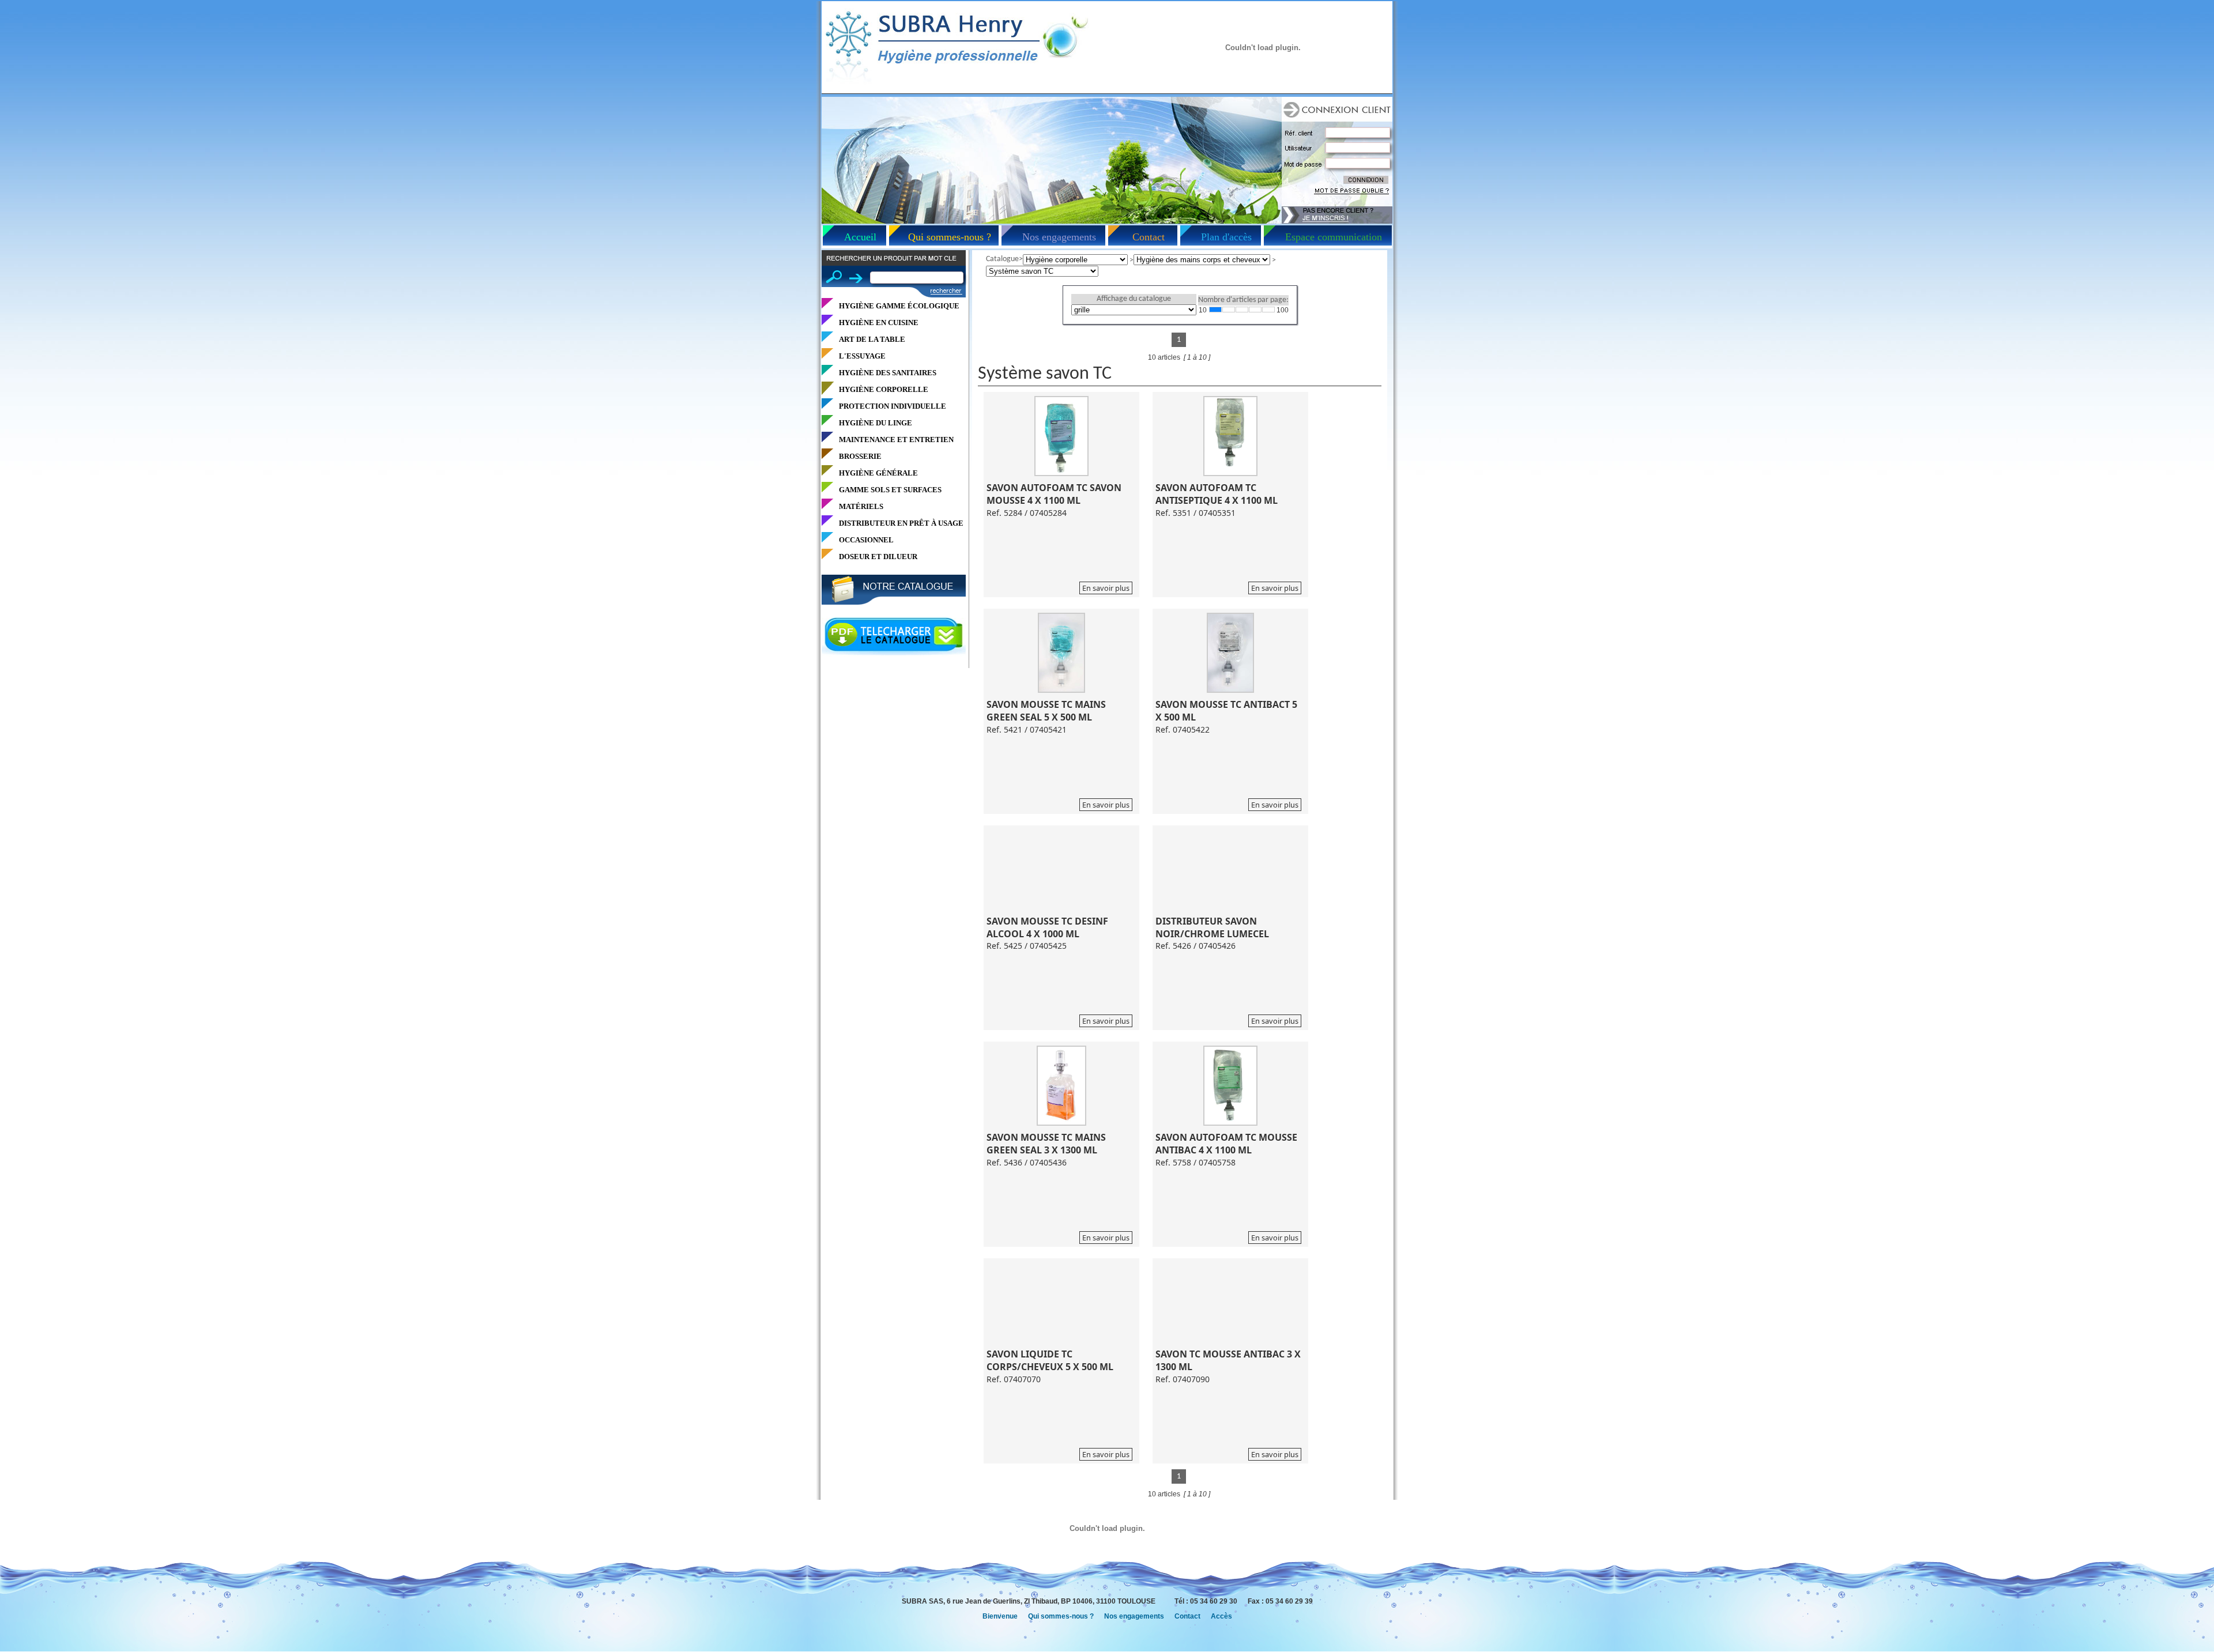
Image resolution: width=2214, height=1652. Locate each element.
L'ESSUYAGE (862, 356)
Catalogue (1002, 259)
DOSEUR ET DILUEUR (878, 557)
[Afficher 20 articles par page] (1229, 310)
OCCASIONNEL (866, 540)
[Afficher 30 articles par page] (1242, 310)
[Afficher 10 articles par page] (1215, 310)
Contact (1149, 237)
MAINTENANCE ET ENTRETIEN (896, 440)
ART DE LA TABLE (872, 339)
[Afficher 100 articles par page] (1268, 310)
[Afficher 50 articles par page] (1255, 310)
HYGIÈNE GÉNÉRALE (878, 473)
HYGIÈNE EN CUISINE (879, 323)
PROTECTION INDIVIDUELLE (893, 406)
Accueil (860, 237)
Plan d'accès (1226, 237)
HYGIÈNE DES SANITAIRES (888, 373)
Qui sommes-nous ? (950, 237)
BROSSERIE (860, 456)
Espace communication (1334, 237)
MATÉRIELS (861, 506)
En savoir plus (1106, 588)
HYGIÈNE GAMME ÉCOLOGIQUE (899, 306)
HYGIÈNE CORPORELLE (884, 389)
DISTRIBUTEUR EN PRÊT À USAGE (901, 523)
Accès (1221, 1616)
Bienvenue (1000, 1616)
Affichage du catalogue (1134, 299)
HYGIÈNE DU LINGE (876, 423)
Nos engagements (1059, 237)
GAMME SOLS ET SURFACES (890, 490)
